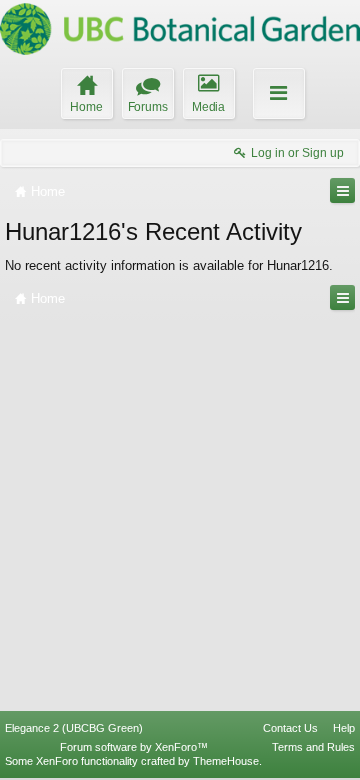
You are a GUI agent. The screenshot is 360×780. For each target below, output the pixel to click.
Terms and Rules (313, 747)
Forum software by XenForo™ (134, 747)
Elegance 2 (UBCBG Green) (74, 728)
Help (344, 728)
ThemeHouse (226, 761)
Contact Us (290, 728)
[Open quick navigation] (342, 190)
